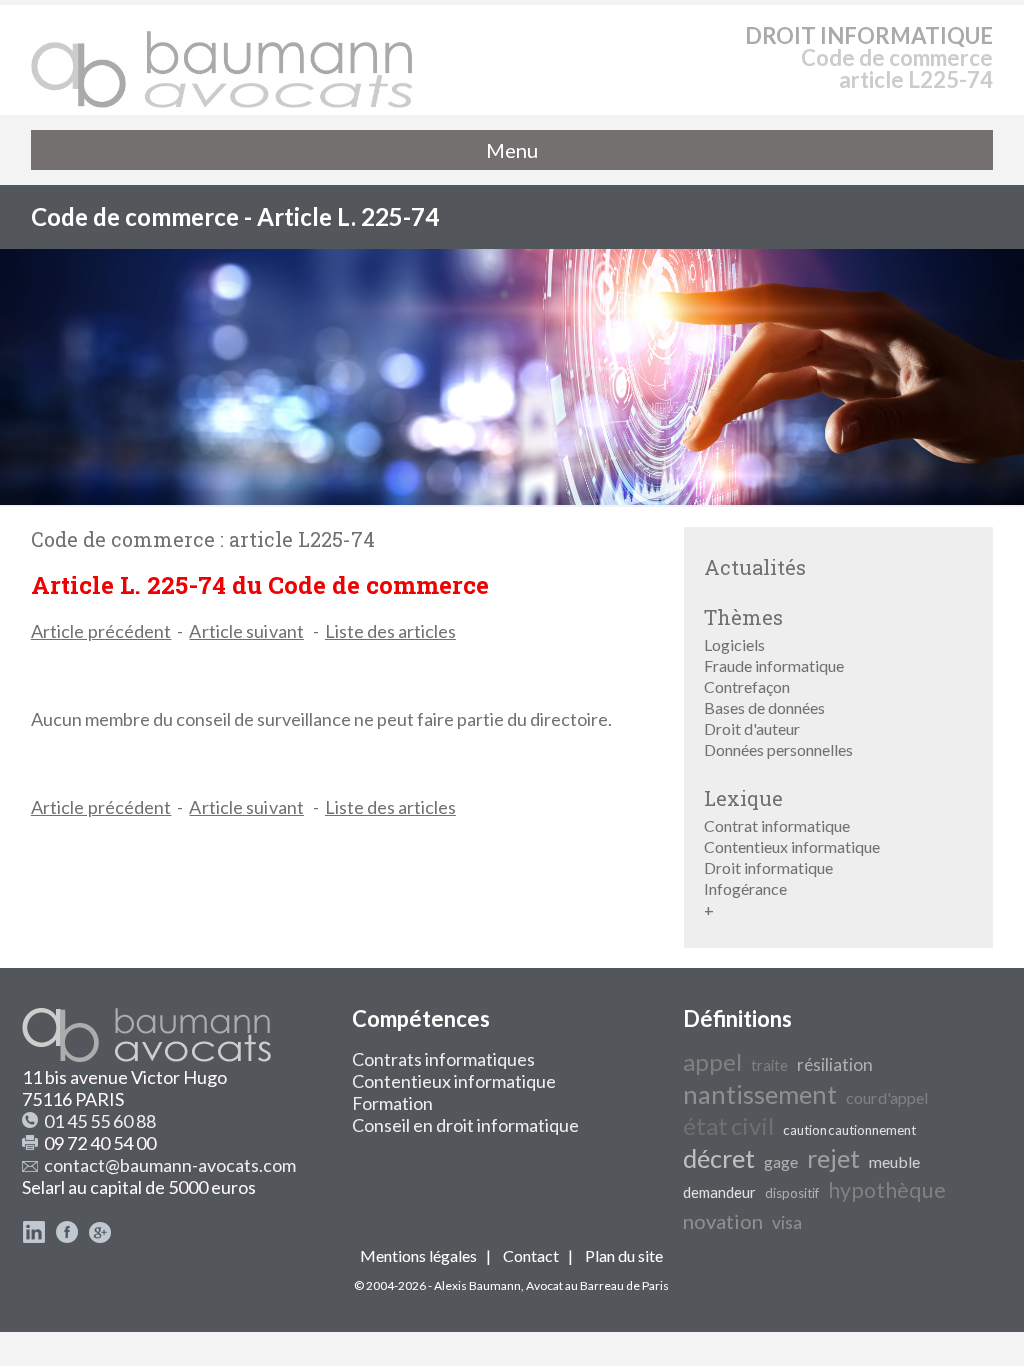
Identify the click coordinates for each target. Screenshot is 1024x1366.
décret (719, 1158)
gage (781, 1161)
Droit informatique (768, 867)
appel (712, 1061)
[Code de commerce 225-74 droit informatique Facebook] (67, 1237)
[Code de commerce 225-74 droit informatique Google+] (100, 1237)
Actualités (755, 567)
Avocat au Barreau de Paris (597, 1285)
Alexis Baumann (477, 1285)
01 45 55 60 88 (100, 1121)
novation (723, 1221)
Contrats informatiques (443, 1059)
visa (787, 1222)
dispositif (792, 1193)
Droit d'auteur (752, 728)
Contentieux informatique (792, 846)
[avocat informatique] (512, 498)
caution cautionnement (849, 1130)
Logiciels (734, 644)
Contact (531, 1255)
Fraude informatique (774, 665)
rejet (833, 1158)
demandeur (719, 1192)
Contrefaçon (747, 686)
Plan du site (624, 1255)
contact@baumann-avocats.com (170, 1165)
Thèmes (743, 617)
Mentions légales (418, 1255)
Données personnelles (778, 749)
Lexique (743, 798)
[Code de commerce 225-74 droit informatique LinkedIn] (34, 1237)
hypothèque (887, 1190)
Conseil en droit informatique (465, 1125)
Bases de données (764, 707)
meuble (894, 1161)
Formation (392, 1103)
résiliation (835, 1064)
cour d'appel (887, 1097)
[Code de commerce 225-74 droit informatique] (223, 60)
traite (769, 1065)
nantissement (760, 1094)
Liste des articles (390, 631)
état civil (728, 1125)
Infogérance (745, 888)
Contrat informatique (777, 825)
